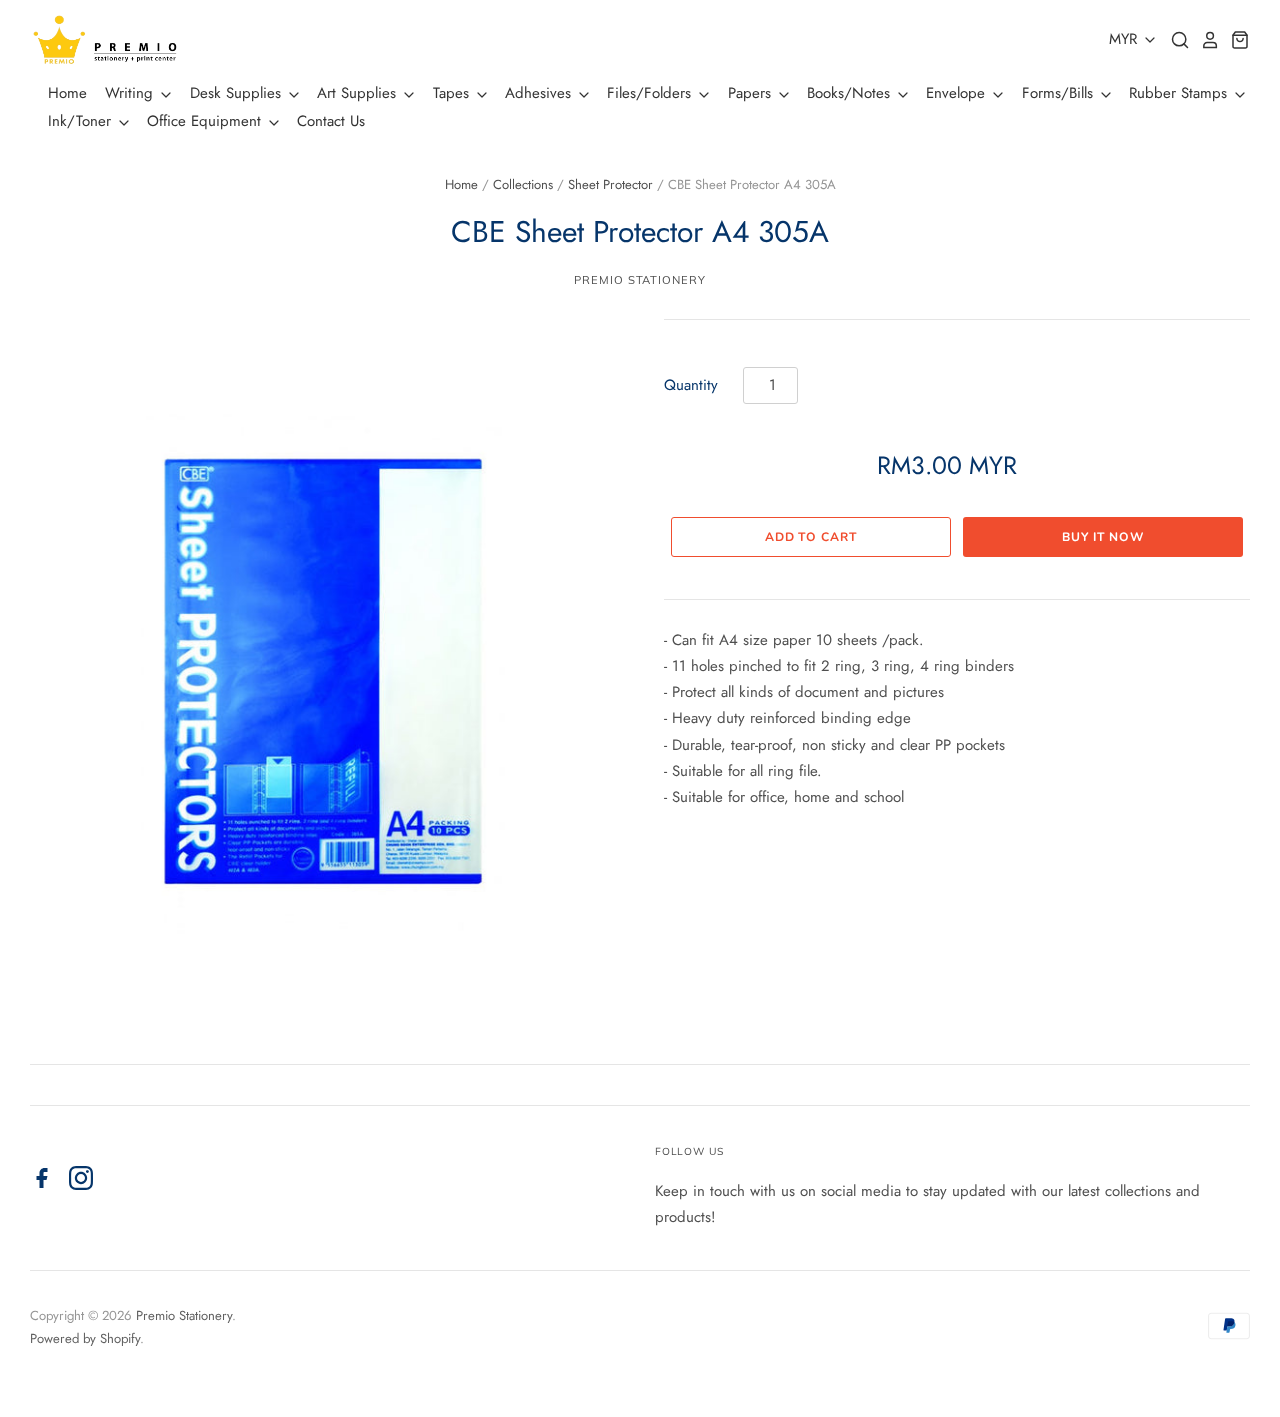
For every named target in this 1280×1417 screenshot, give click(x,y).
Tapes (453, 93)
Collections (523, 184)
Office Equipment (206, 121)
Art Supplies (359, 93)
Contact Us (331, 121)
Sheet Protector (610, 184)
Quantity (691, 385)
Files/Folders (651, 93)
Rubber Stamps (1180, 93)
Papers (752, 93)
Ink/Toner (82, 121)
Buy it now (1103, 537)
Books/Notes (851, 93)
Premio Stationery (639, 280)
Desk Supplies (238, 93)
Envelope (958, 93)
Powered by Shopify (85, 1338)
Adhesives (540, 93)
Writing (131, 93)
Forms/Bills (1060, 93)
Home (67, 93)
